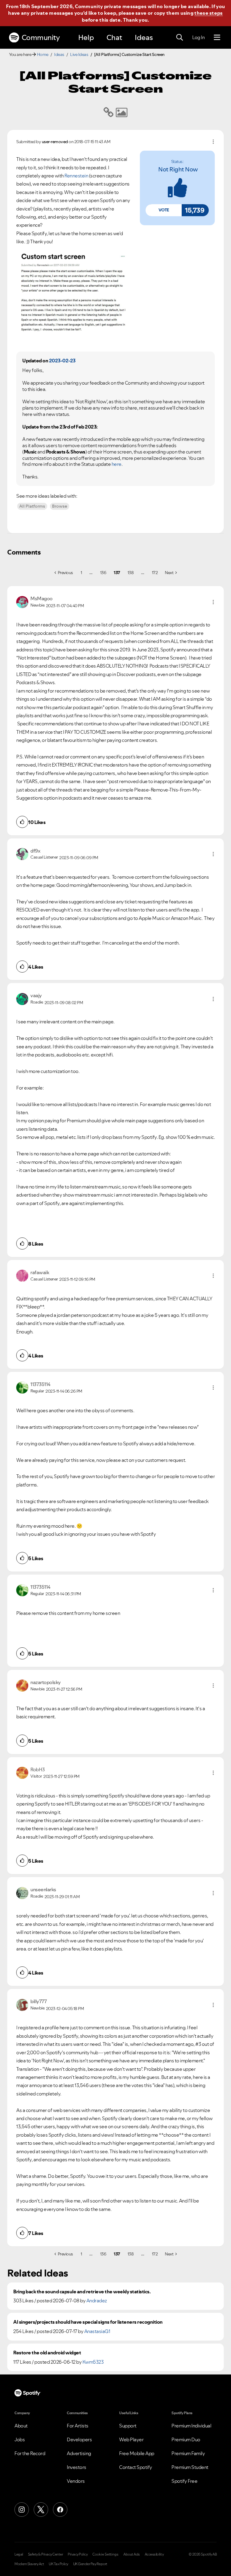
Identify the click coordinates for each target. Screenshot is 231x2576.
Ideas (144, 37)
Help (86, 37)
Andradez (97, 2301)
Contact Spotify (136, 2467)
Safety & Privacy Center (46, 2554)
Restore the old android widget (47, 2353)
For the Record (30, 2453)
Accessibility (154, 2554)
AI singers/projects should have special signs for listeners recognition (88, 2322)
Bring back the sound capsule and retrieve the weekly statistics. (82, 2292)
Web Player (131, 2439)
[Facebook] (60, 2510)
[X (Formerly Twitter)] (41, 2510)
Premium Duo (186, 2439)
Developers (79, 2439)
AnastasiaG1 (97, 2331)
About (21, 2426)
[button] (164, 210)
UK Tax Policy (59, 2564)
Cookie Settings (105, 2554)
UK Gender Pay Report (90, 2564)
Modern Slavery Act (29, 2564)
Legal (19, 2554)
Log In (198, 37)
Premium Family (188, 2453)
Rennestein (76, 176)
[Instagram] (22, 2510)
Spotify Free (184, 2481)
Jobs (20, 2439)
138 (131, 573)
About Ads (132, 2554)
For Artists (78, 2426)
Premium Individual (191, 2426)
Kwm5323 (93, 2362)
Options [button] (213, 142)
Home (43, 54)
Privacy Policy (78, 2554)
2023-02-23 (62, 361)
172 (155, 573)
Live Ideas (79, 54)
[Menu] (217, 38)
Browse (60, 506)
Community (41, 37)
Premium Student (190, 2467)
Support (128, 2426)
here (117, 464)
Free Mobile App (137, 2453)
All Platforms (32, 506)
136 (103, 573)
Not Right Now (178, 169)
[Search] (180, 38)
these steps (208, 13)
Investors (77, 2467)
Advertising (79, 2453)
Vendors (76, 2481)
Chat (114, 37)
